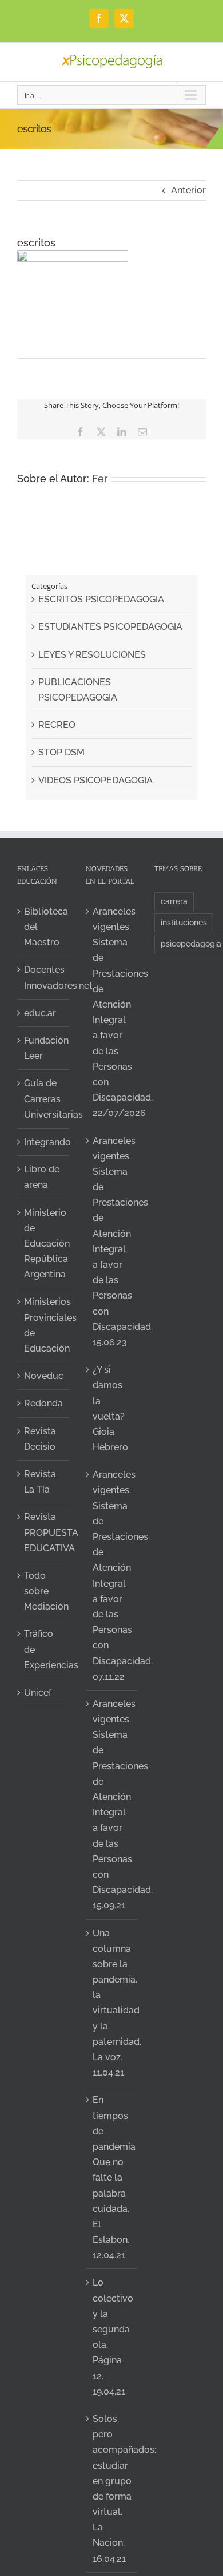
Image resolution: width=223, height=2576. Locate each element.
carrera (174, 901)
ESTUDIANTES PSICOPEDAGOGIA (110, 627)
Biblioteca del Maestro (43, 927)
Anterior (188, 190)
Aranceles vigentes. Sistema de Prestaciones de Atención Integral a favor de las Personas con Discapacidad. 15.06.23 (112, 1242)
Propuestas (81, 2439)
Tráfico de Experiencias (43, 1649)
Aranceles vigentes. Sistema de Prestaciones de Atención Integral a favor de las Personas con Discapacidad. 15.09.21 (112, 1805)
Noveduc (43, 1376)
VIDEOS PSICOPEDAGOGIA (95, 780)
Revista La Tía (40, 1482)
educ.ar (40, 1013)
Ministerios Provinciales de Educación (43, 1325)
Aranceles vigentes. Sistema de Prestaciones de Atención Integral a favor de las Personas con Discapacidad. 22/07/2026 (112, 1012)
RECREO (57, 725)
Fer (100, 478)
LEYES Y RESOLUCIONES (92, 655)
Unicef (38, 1693)
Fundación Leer (43, 1048)
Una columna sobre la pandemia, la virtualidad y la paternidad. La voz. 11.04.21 (112, 2003)
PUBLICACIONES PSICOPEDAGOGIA (78, 690)
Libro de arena (42, 1177)
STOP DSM (61, 752)
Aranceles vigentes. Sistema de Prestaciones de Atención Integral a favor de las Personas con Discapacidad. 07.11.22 (112, 1575)
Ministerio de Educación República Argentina (43, 1244)
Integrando (43, 1142)
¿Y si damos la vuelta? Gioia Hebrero (110, 1408)
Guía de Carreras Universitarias (43, 1099)
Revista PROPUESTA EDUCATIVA (43, 1532)
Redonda (43, 1403)
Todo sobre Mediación (43, 1591)
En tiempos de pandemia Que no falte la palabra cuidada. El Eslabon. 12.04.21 (112, 2177)
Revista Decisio (40, 1439)
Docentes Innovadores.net (43, 977)
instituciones (184, 922)
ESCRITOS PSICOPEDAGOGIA (101, 599)
